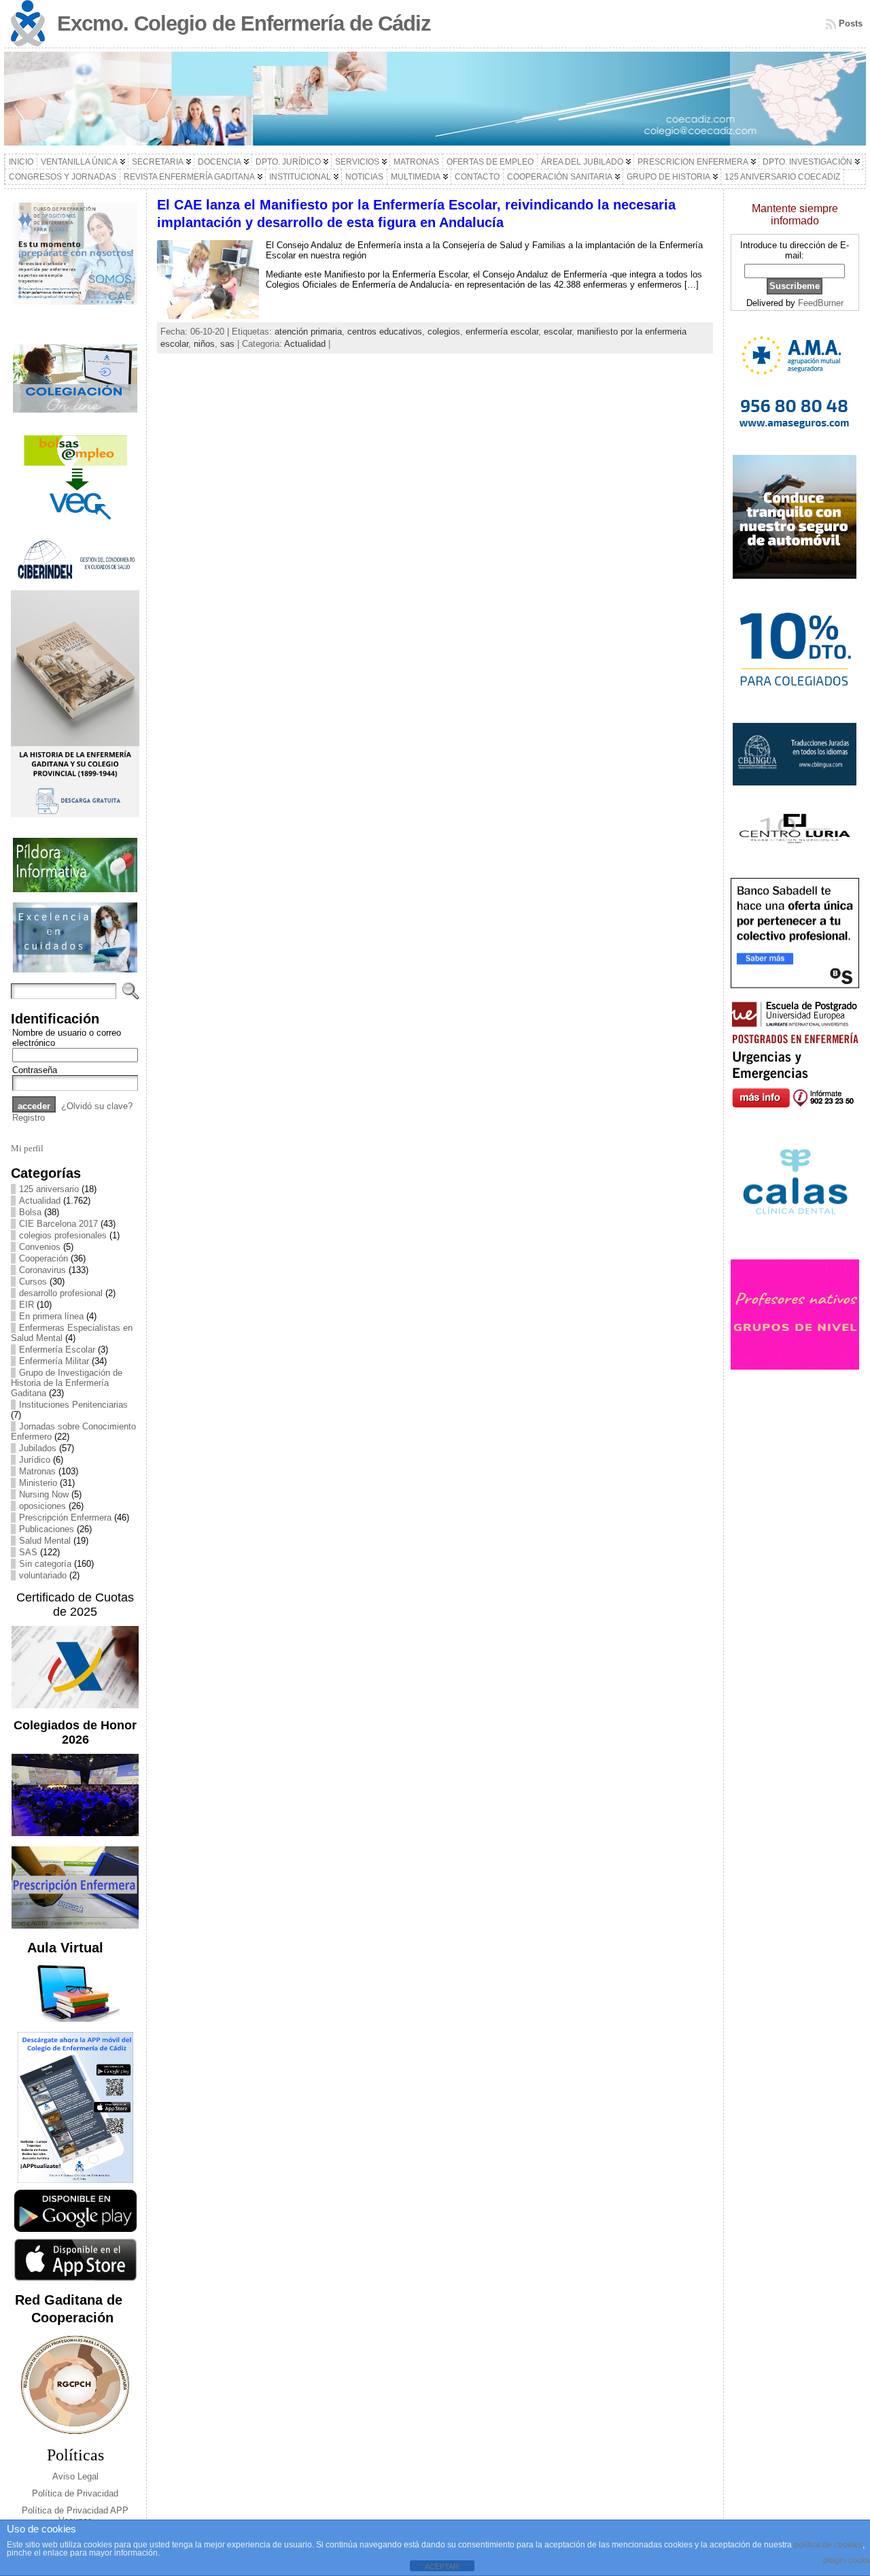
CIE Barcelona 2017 (58, 1224)
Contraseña (35, 1070)
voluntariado (43, 1575)
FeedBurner (821, 303)
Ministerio (38, 1483)
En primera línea (51, 1316)
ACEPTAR (442, 2566)
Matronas (37, 1471)
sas (227, 344)
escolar (558, 332)
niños (204, 344)
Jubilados (38, 1448)
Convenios (40, 1247)
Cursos (33, 1282)
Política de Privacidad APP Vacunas (75, 2515)
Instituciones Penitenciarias (73, 1405)
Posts (851, 23)
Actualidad (40, 1201)
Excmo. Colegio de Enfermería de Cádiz (244, 23)
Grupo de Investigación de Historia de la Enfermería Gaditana (67, 1383)
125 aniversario (49, 1189)
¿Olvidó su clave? (97, 1106)
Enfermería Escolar (57, 1350)
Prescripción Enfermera (65, 1518)
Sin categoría (45, 1564)
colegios (444, 332)
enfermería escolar (502, 332)
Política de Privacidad (75, 2493)
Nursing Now (44, 1494)
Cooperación (43, 1258)
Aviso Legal (75, 2476)
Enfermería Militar (54, 1361)
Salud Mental (45, 1541)
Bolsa (30, 1212)
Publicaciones (47, 1529)
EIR (27, 1305)
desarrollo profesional (61, 1293)
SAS (28, 1552)
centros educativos (385, 332)
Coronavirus (42, 1270)
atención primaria (308, 332)
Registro (29, 1118)
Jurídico (35, 1460)
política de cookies (828, 2545)
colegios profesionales (63, 1235)
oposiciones (42, 1506)
